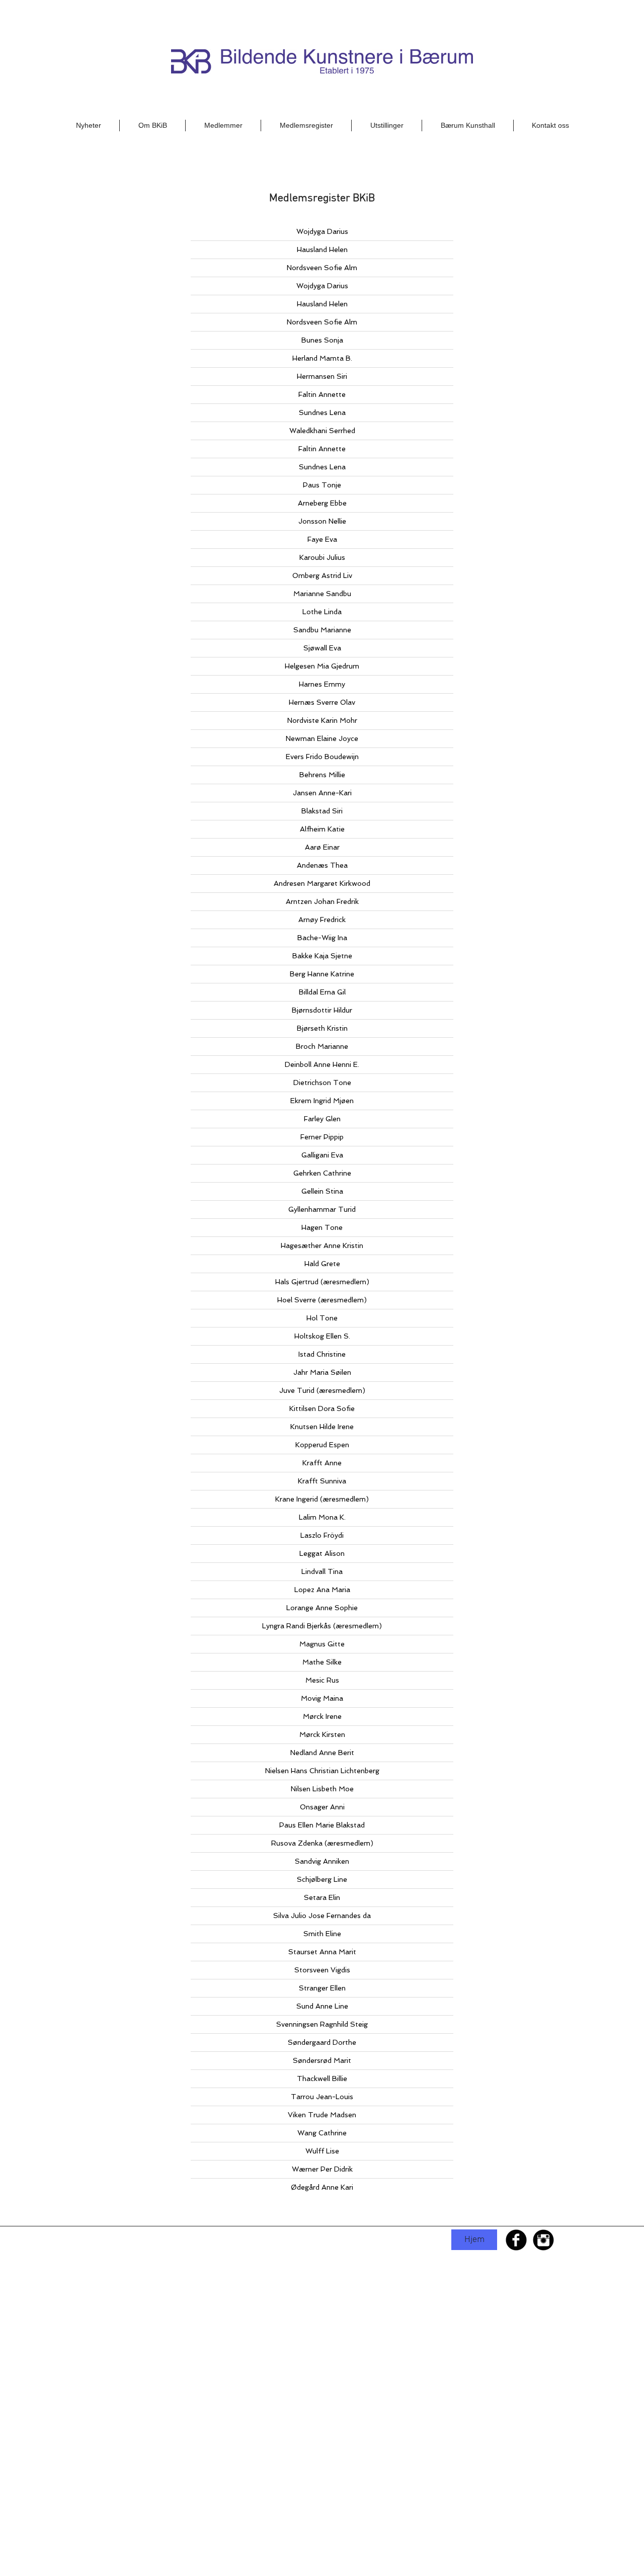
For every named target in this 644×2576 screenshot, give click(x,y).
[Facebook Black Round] (516, 2240)
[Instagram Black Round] (543, 2240)
